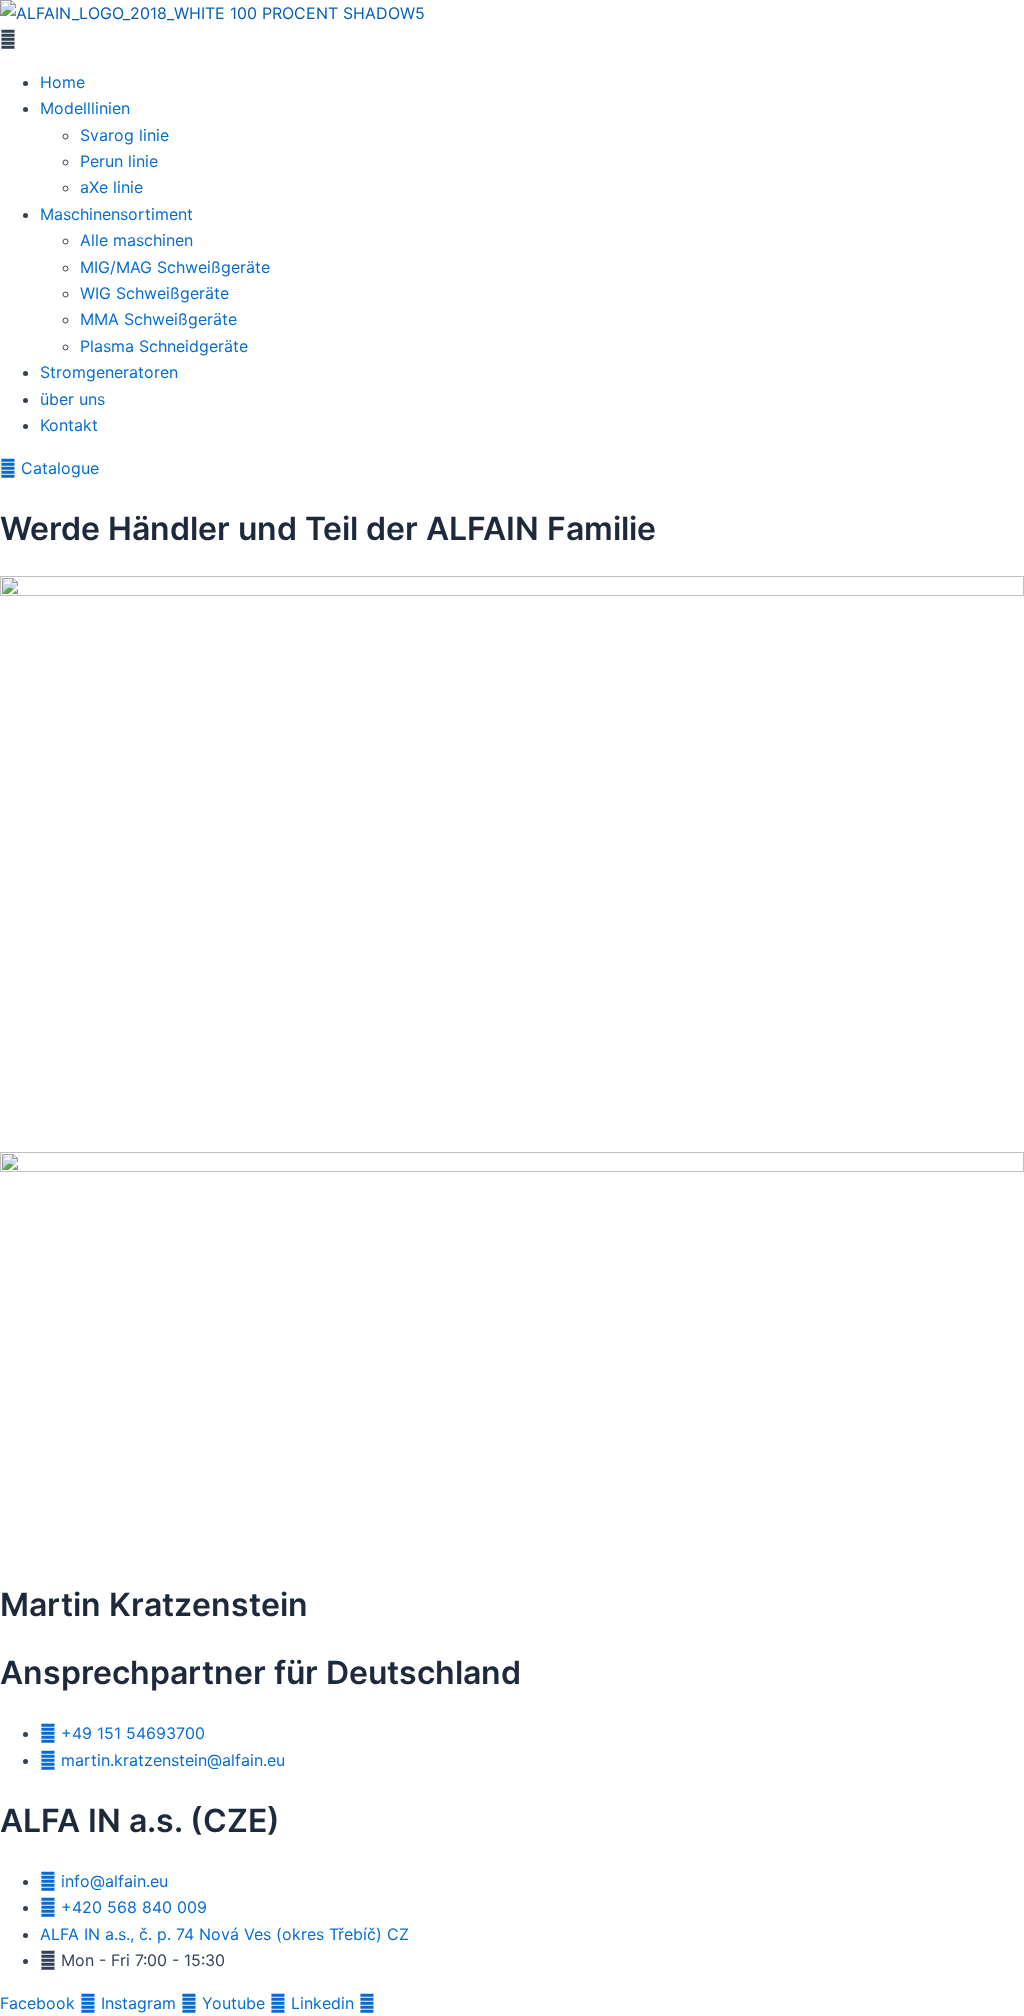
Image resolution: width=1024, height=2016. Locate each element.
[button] (512, 39)
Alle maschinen (136, 240)
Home (62, 82)
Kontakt (69, 425)
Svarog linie (124, 135)
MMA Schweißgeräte (158, 319)
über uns (72, 399)
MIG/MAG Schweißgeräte (175, 267)
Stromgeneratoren (109, 372)
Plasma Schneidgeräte (164, 346)
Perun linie (119, 161)
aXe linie (111, 187)
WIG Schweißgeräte (154, 293)
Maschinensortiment (116, 214)
